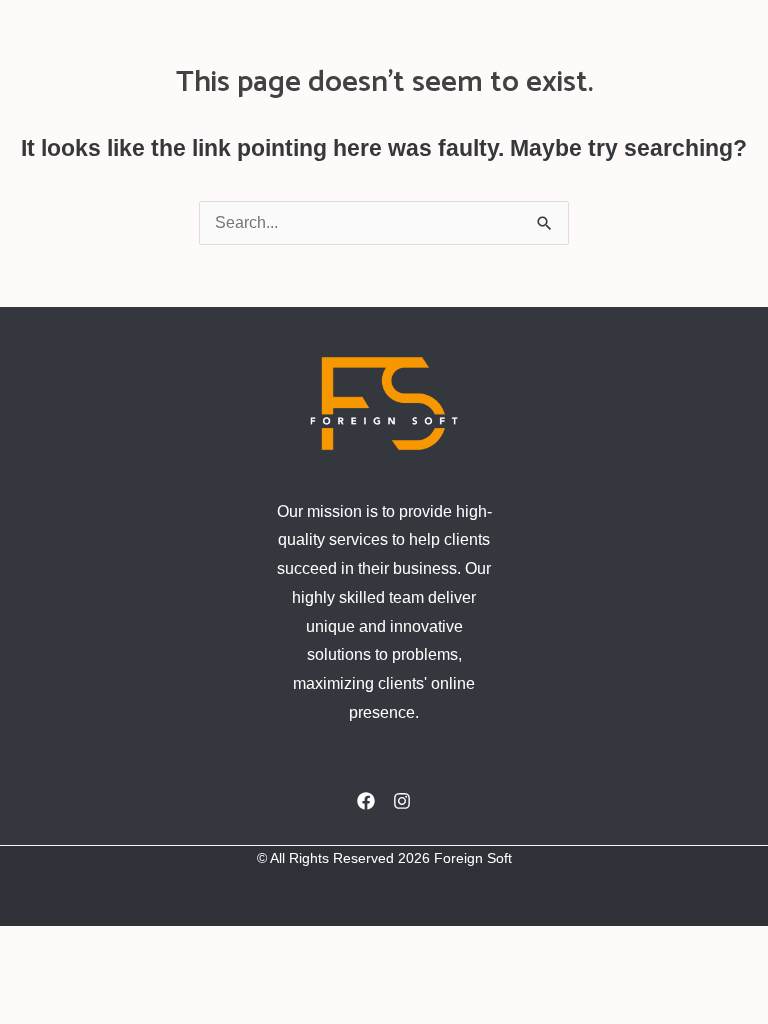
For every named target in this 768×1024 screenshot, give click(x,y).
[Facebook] (366, 801)
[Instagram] (402, 801)
